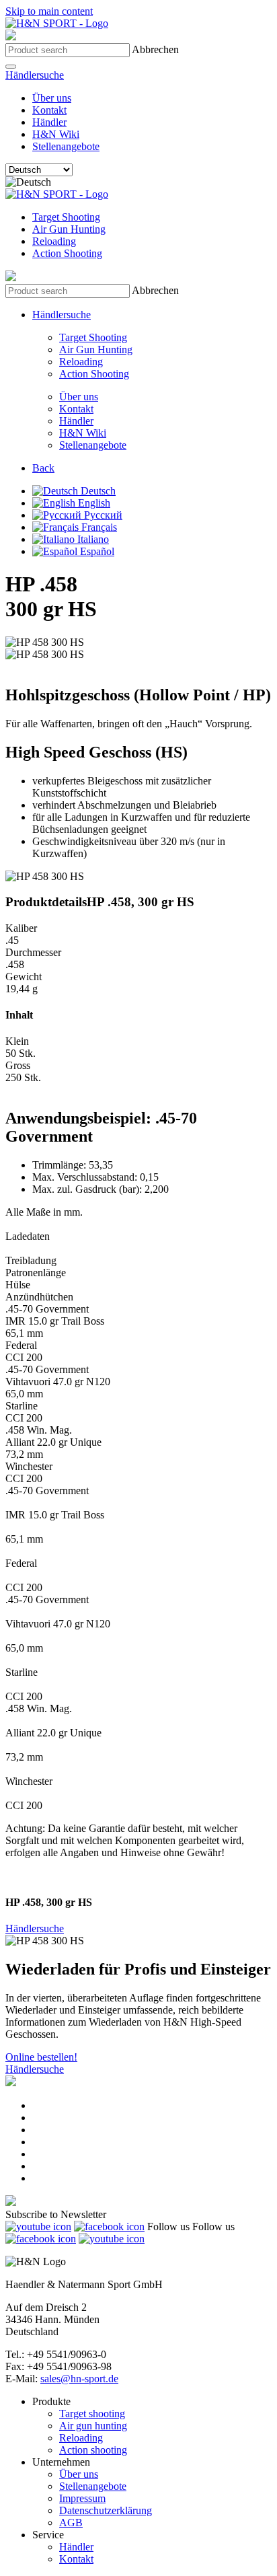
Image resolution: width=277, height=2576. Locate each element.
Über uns (52, 98)
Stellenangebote (66, 146)
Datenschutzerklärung (106, 2510)
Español (96, 551)
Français (98, 527)
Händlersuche (35, 75)
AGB (71, 2523)
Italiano (92, 539)
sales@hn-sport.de (79, 2379)
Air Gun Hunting (69, 229)
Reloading (54, 241)
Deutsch (97, 491)
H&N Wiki (56, 134)
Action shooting (93, 2450)
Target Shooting (66, 217)
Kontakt (49, 110)
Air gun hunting (93, 2426)
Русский (102, 515)
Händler (49, 122)
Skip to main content (49, 11)
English (93, 503)
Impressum (82, 2498)
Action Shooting (67, 253)
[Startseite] (57, 23)
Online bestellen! (41, 2057)
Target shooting (92, 2414)
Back (43, 468)
